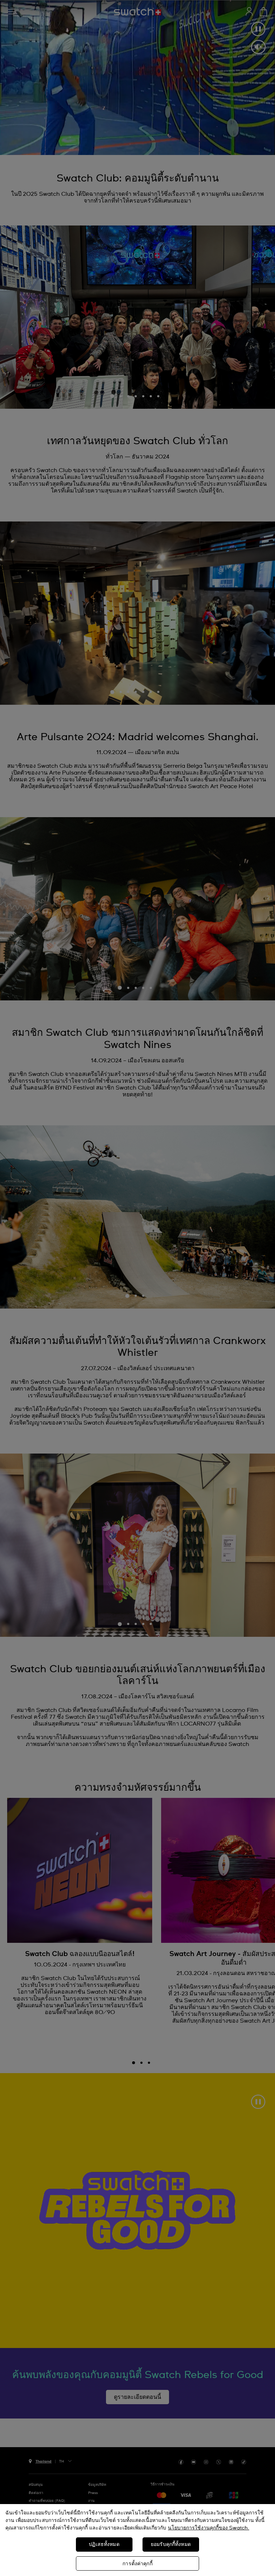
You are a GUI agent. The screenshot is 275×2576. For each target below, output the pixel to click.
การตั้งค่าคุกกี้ (137, 2564)
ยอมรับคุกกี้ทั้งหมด (171, 2545)
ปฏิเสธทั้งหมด (104, 2545)
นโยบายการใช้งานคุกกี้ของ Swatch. (209, 2528)
